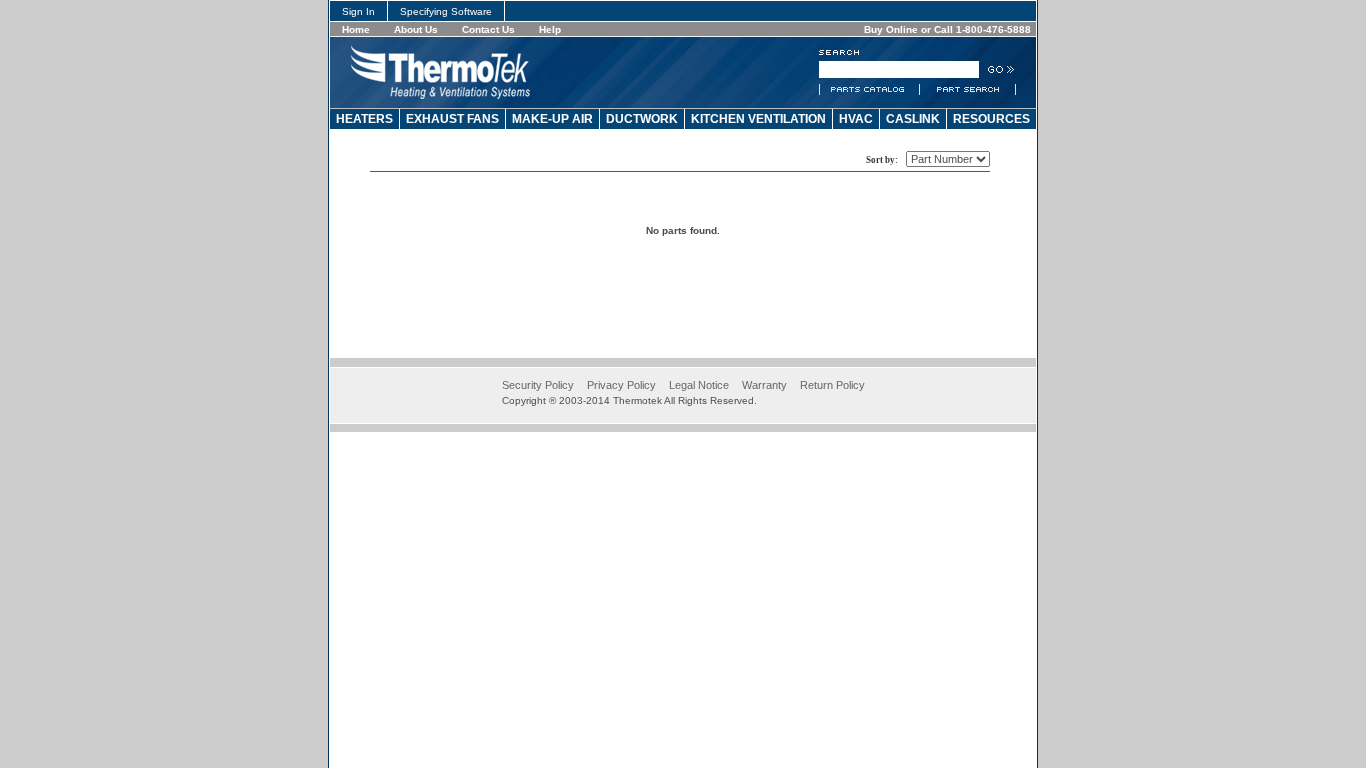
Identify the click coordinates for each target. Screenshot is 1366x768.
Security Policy (538, 385)
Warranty (764, 385)
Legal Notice (699, 385)
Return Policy (832, 385)
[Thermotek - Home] (440, 95)
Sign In (358, 11)
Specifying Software (446, 11)
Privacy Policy (621, 385)
